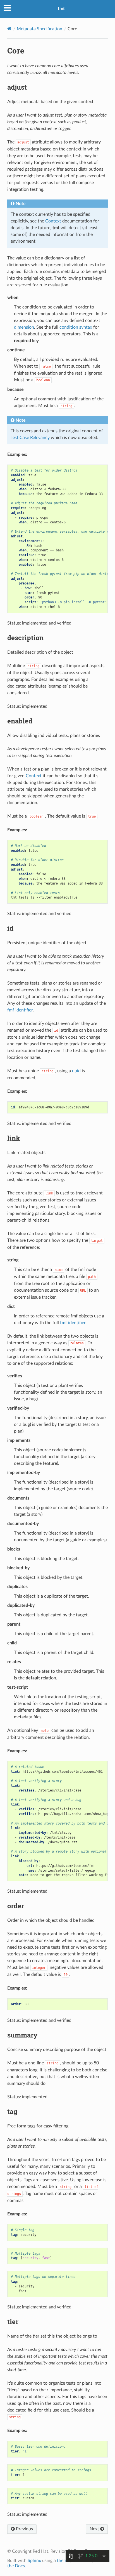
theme (63, 2561)
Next (95, 2529)
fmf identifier (20, 1010)
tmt (61, 9)
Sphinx (34, 2561)
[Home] (9, 29)
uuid (76, 1071)
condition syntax (76, 327)
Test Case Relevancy (30, 438)
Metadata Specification (39, 29)
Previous (24, 2529)
